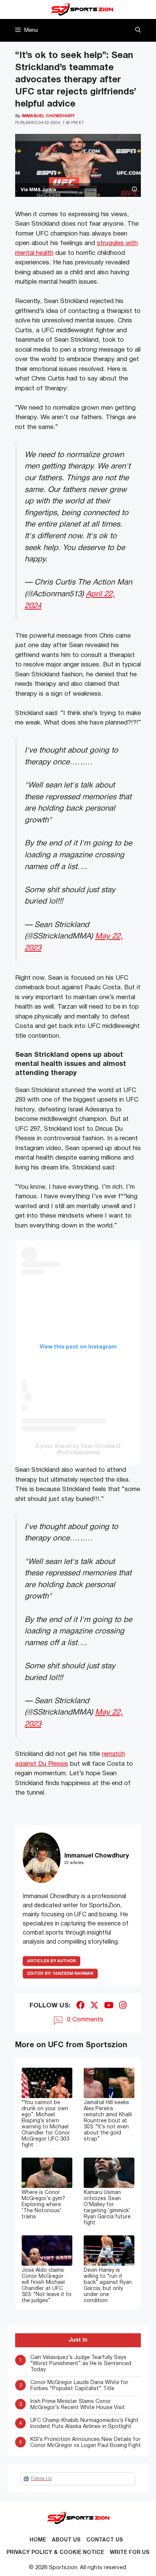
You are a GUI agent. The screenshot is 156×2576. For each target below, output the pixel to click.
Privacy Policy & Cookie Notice (55, 2553)
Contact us (105, 2540)
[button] (138, 30)
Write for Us (130, 2553)
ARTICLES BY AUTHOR (51, 1961)
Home (38, 2540)
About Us (66, 2540)
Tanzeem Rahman (60, 1974)
